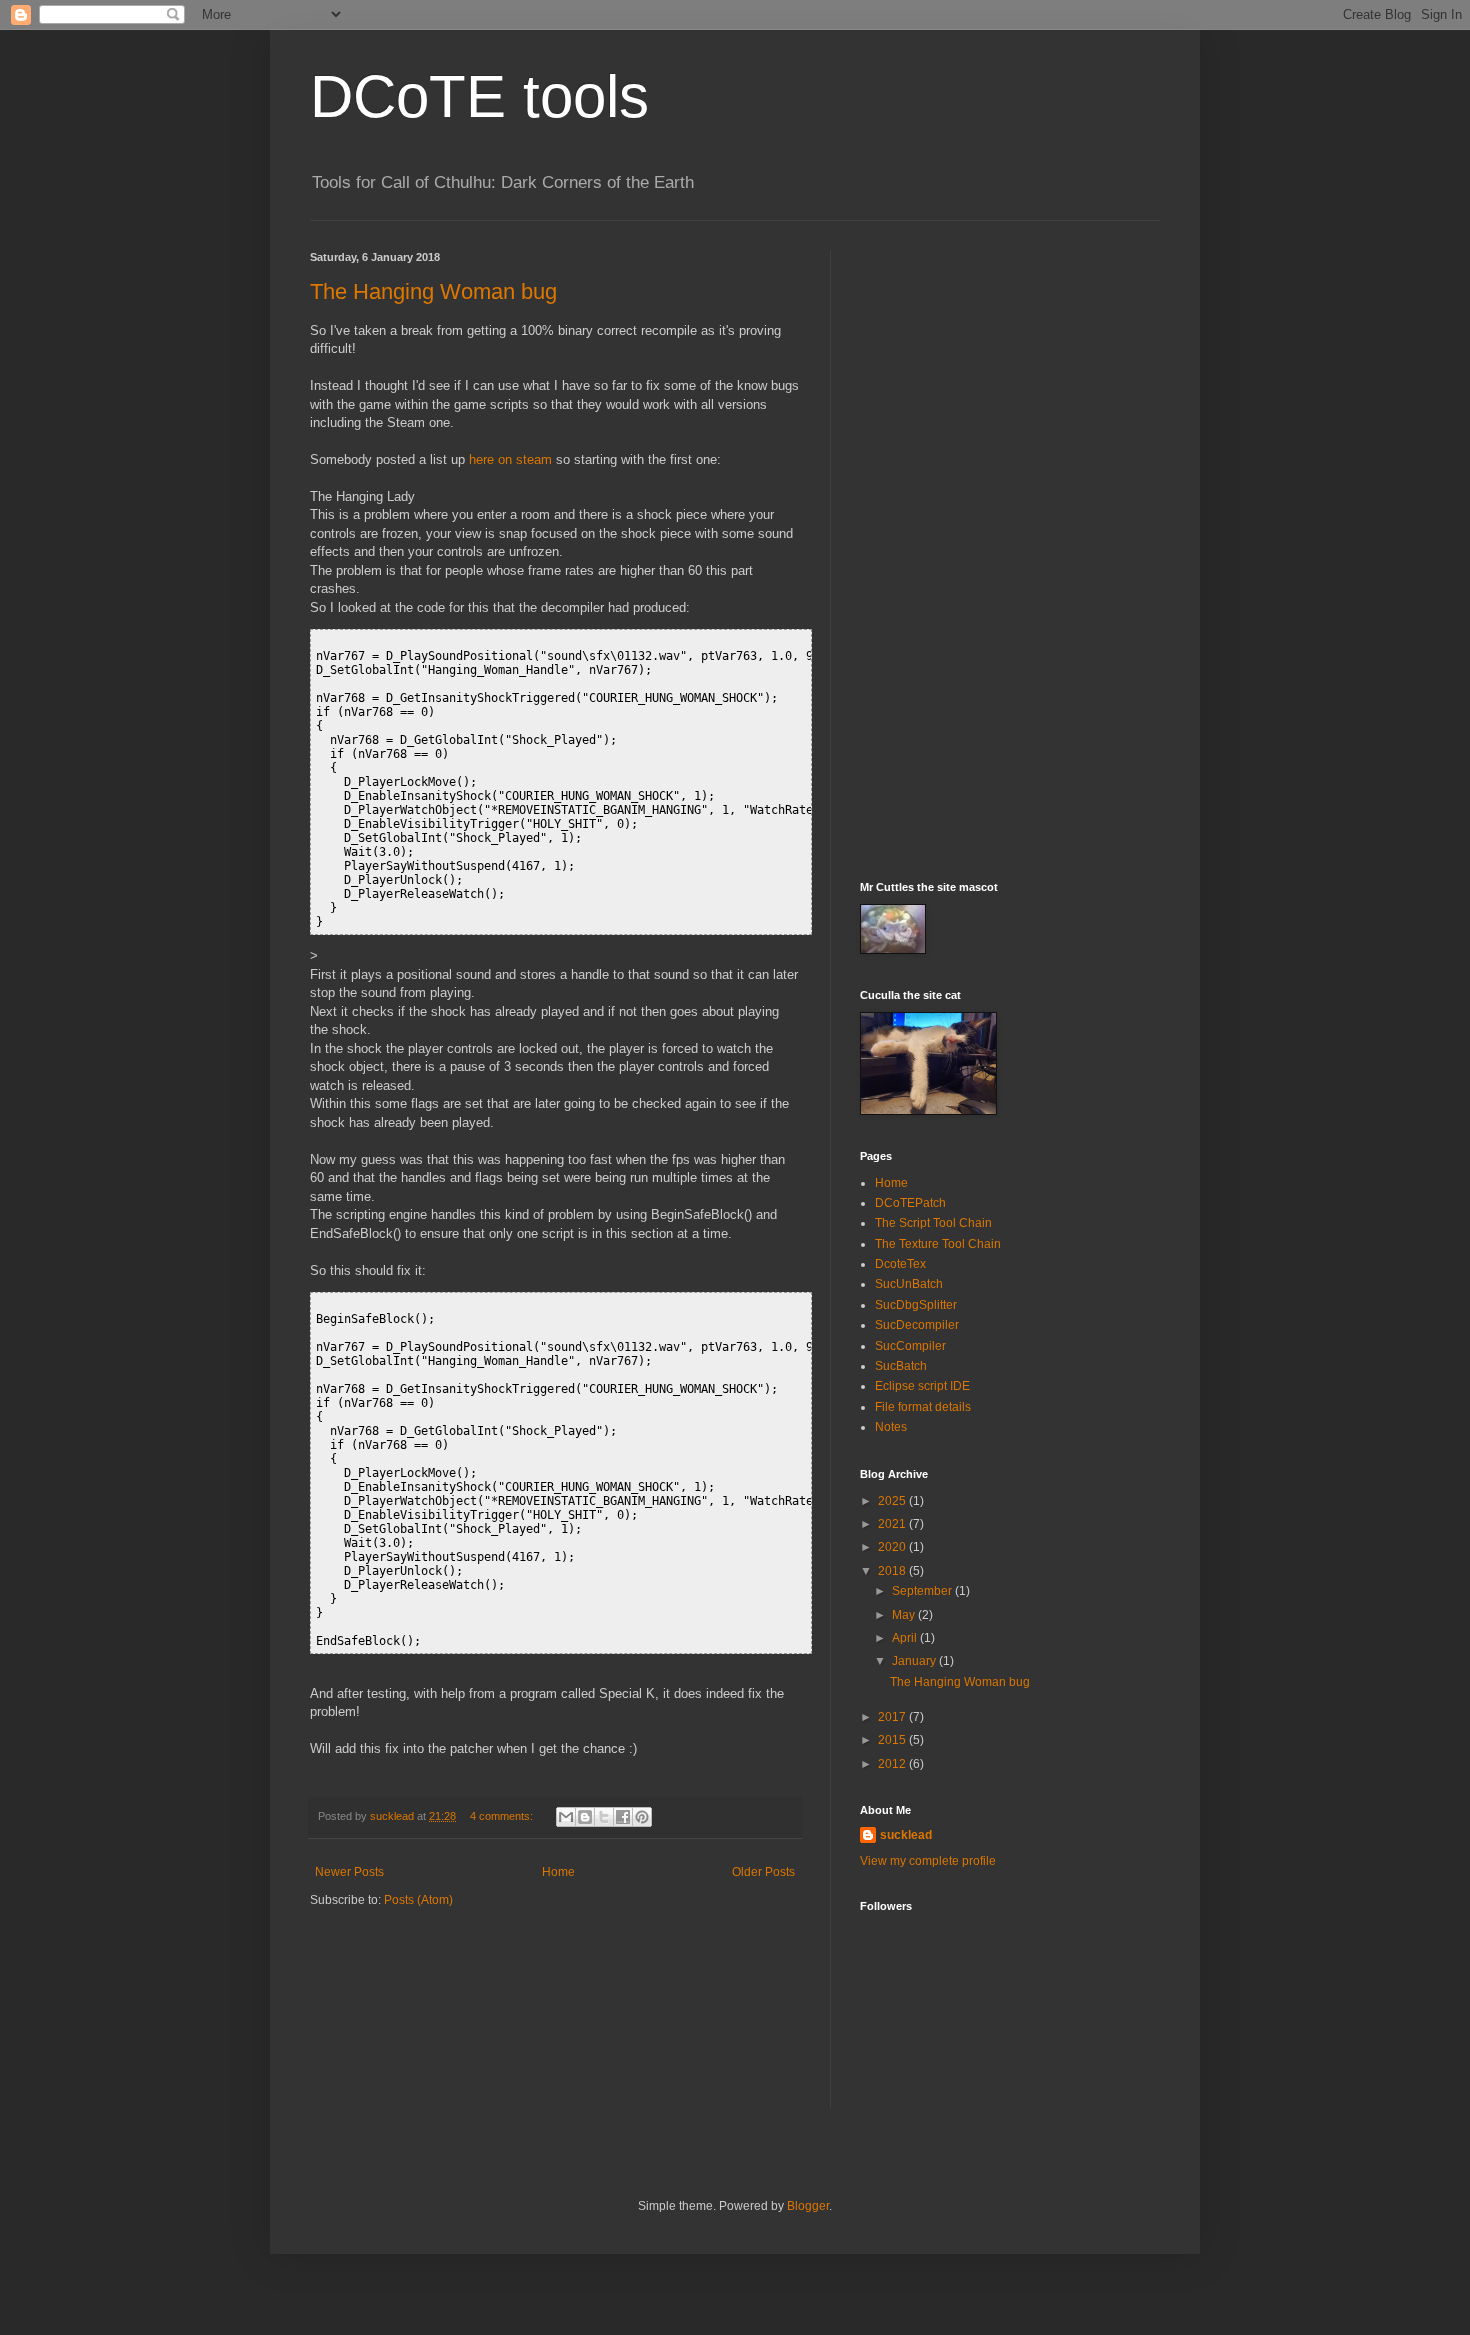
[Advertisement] (1010, 551)
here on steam (510, 459)
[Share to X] (604, 1817)
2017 (893, 1717)
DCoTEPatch (910, 1203)
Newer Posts (349, 1872)
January (915, 1661)
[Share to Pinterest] (642, 1817)
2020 (893, 1547)
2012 (893, 1764)
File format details (923, 1407)
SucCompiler (910, 1346)
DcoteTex (900, 1264)
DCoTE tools (479, 96)
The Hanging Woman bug (433, 291)
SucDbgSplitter (916, 1305)
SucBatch (901, 1366)
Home (558, 1872)
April (906, 1638)
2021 (893, 1524)
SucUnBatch (909, 1284)
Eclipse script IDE (922, 1386)
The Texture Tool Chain (938, 1244)
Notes (891, 1427)
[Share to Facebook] (623, 1817)
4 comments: (503, 1816)
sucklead (906, 1835)
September (923, 1591)
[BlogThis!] (585, 1817)
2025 (893, 1501)
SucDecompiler (917, 1325)
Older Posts (763, 1872)
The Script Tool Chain (933, 1223)
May (905, 1615)
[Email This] (566, 1817)
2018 (893, 1571)
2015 (893, 1740)
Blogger (808, 2206)
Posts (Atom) (418, 1900)
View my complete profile (928, 1861)
